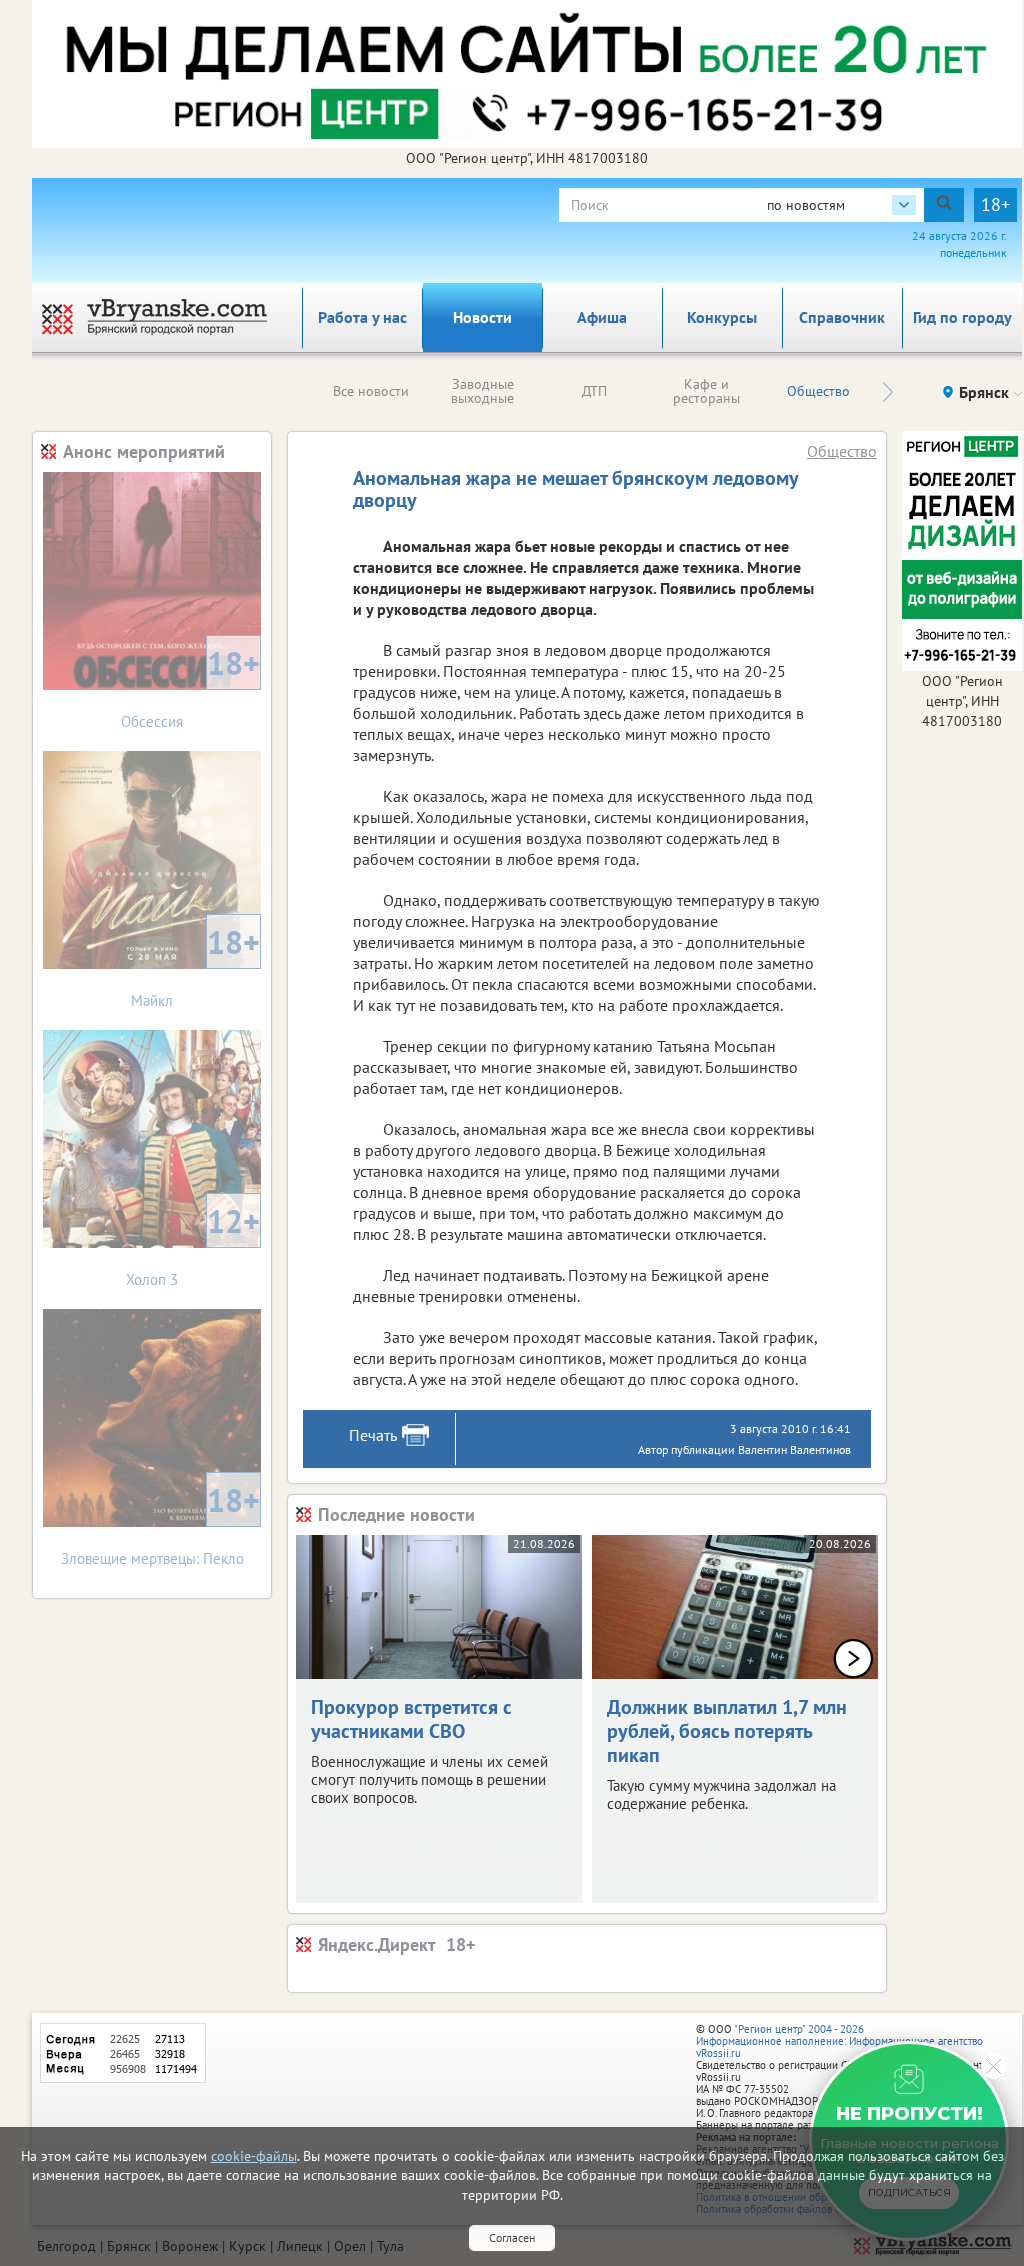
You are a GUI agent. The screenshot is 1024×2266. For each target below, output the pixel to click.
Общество (818, 391)
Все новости (371, 391)
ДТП (594, 391)
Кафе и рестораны (706, 391)
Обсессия (190, 686)
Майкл (195, 965)
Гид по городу (962, 317)
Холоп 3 (193, 1244)
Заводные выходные (482, 391)
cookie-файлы (254, 2156)
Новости (482, 317)
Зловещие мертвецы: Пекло (161, 1523)
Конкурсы (722, 317)
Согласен (512, 2237)
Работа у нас (362, 317)
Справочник (842, 317)
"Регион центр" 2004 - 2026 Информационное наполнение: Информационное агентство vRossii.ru (839, 2041)
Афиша (602, 317)
